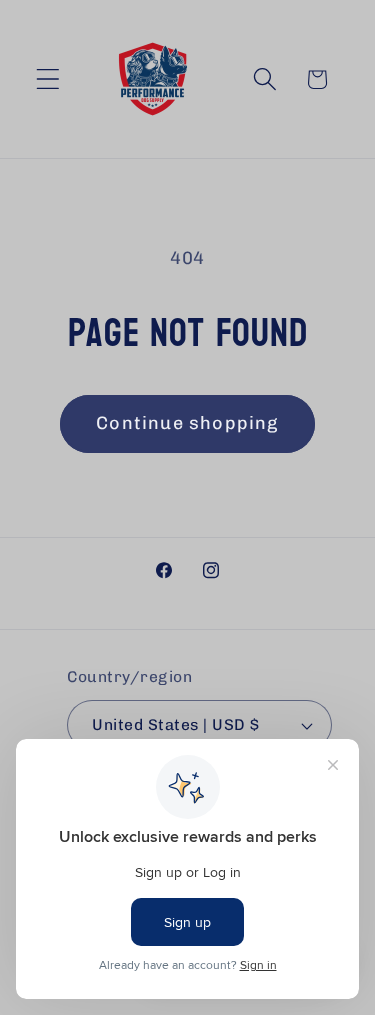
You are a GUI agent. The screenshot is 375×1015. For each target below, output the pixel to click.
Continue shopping (187, 423)
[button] (48, 79)
